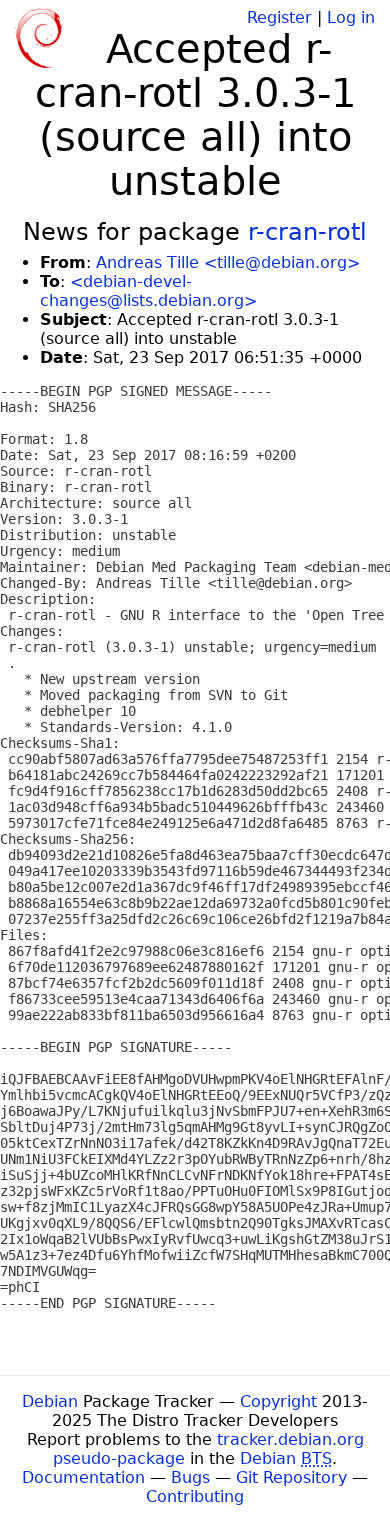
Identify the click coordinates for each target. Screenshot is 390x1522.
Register (279, 17)
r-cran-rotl (307, 232)
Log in (351, 17)
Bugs (190, 1477)
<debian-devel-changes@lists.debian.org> (148, 291)
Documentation (83, 1477)
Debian (50, 1401)
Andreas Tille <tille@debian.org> (228, 262)
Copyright (278, 1401)
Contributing (195, 1496)
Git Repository (291, 1477)
